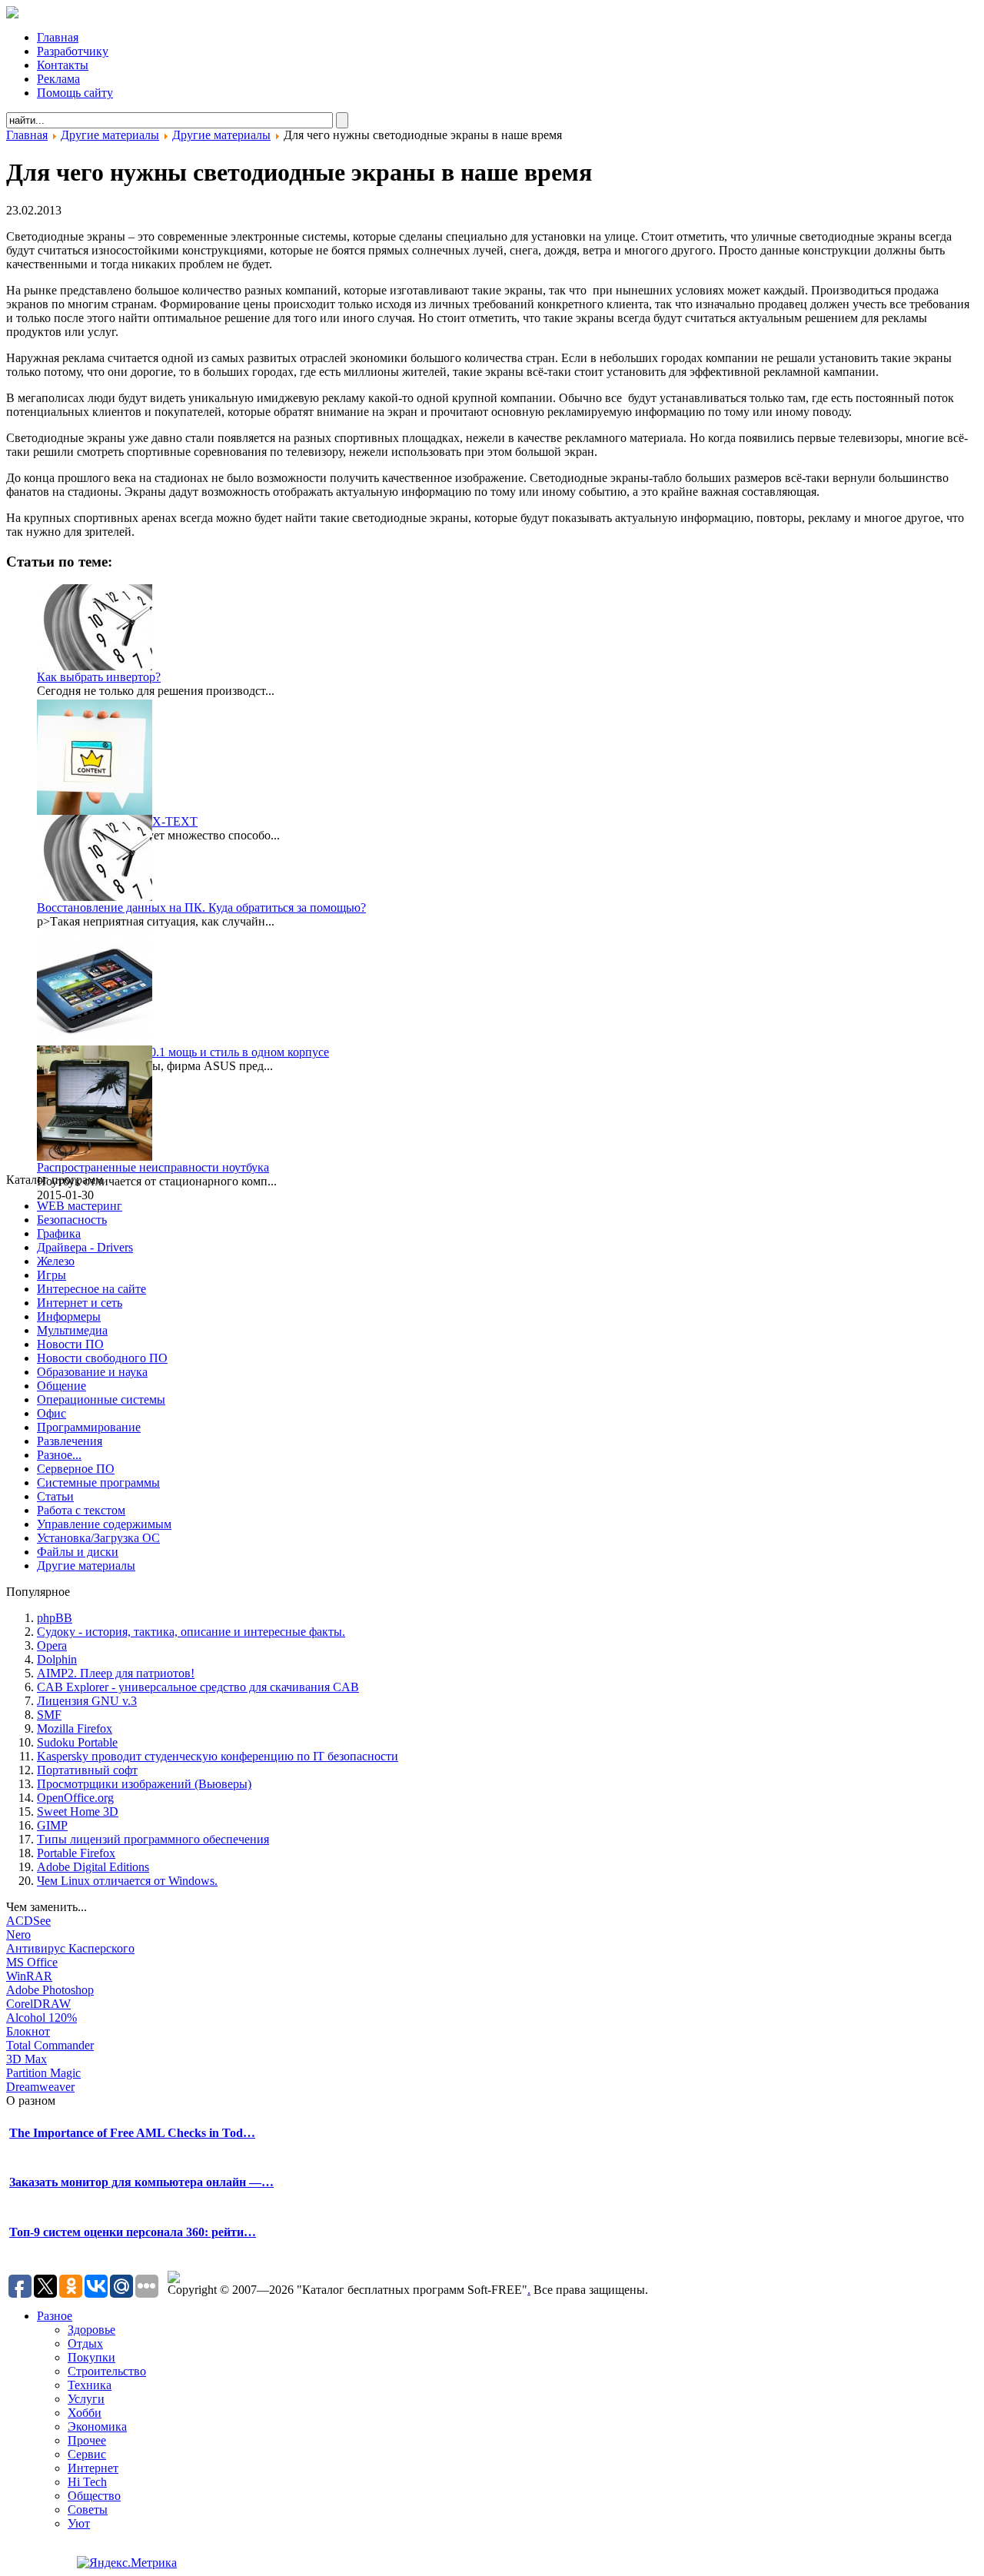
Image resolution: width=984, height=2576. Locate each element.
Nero (18, 1934)
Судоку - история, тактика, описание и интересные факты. (191, 1632)
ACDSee (28, 1921)
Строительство (107, 2371)
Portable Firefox (76, 1853)
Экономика (97, 2426)
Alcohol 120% (42, 2018)
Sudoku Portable (77, 1742)
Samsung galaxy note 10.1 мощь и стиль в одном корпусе (183, 1052)
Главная (27, 135)
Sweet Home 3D (78, 1812)
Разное (55, 2316)
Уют (79, 2523)
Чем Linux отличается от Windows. (127, 1881)
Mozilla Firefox (75, 1728)
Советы (88, 2510)
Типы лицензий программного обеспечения (153, 1839)
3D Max (27, 2059)
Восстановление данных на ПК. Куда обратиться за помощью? (201, 907)
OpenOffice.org (75, 1798)
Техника (90, 2385)
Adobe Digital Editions (93, 1867)
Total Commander (50, 2045)
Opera (52, 1645)
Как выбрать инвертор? (99, 677)
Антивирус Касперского (70, 1948)
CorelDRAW (38, 2004)
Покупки (91, 2357)
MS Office (32, 1962)
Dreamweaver (40, 2087)
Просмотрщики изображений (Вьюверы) (144, 1784)
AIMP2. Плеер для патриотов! (116, 1673)
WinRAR (29, 1976)
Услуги (86, 2399)
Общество (94, 2496)
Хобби (85, 2413)
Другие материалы (110, 135)
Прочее (87, 2440)
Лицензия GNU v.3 (87, 1701)
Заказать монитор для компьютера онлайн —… (141, 2182)
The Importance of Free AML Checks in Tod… (132, 2133)
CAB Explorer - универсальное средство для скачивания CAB (198, 1687)
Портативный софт (87, 1770)
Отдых (85, 2343)
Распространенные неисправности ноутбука (153, 1167)
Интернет (93, 2468)
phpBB (55, 1618)
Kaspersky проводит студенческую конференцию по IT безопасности (218, 1756)
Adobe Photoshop (50, 1990)
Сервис (87, 2454)
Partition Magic (43, 2073)
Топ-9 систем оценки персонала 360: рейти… (133, 2232)
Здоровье (91, 2330)
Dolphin (57, 1659)
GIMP (52, 1825)
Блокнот (28, 2031)
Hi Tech (87, 2482)
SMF (49, 1715)
